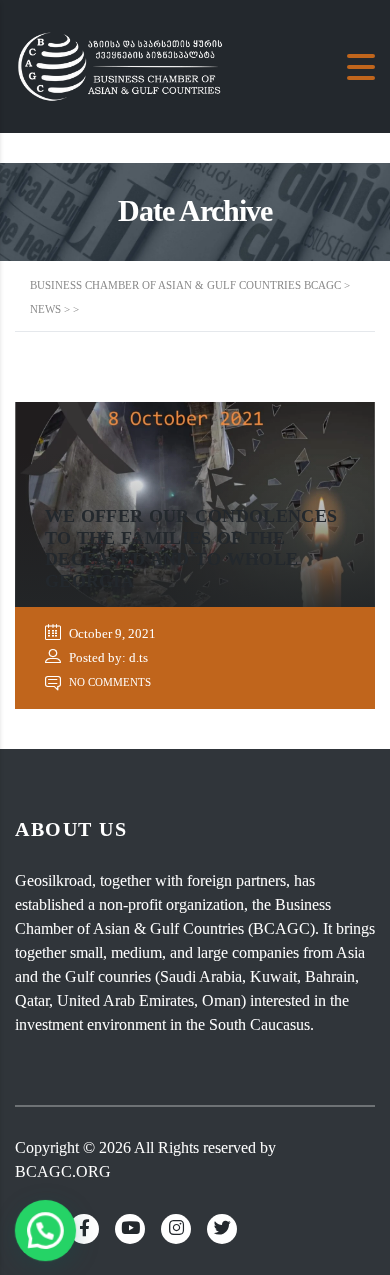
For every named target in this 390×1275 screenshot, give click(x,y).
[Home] (125, 64)
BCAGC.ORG (63, 1171)
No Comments (108, 682)
